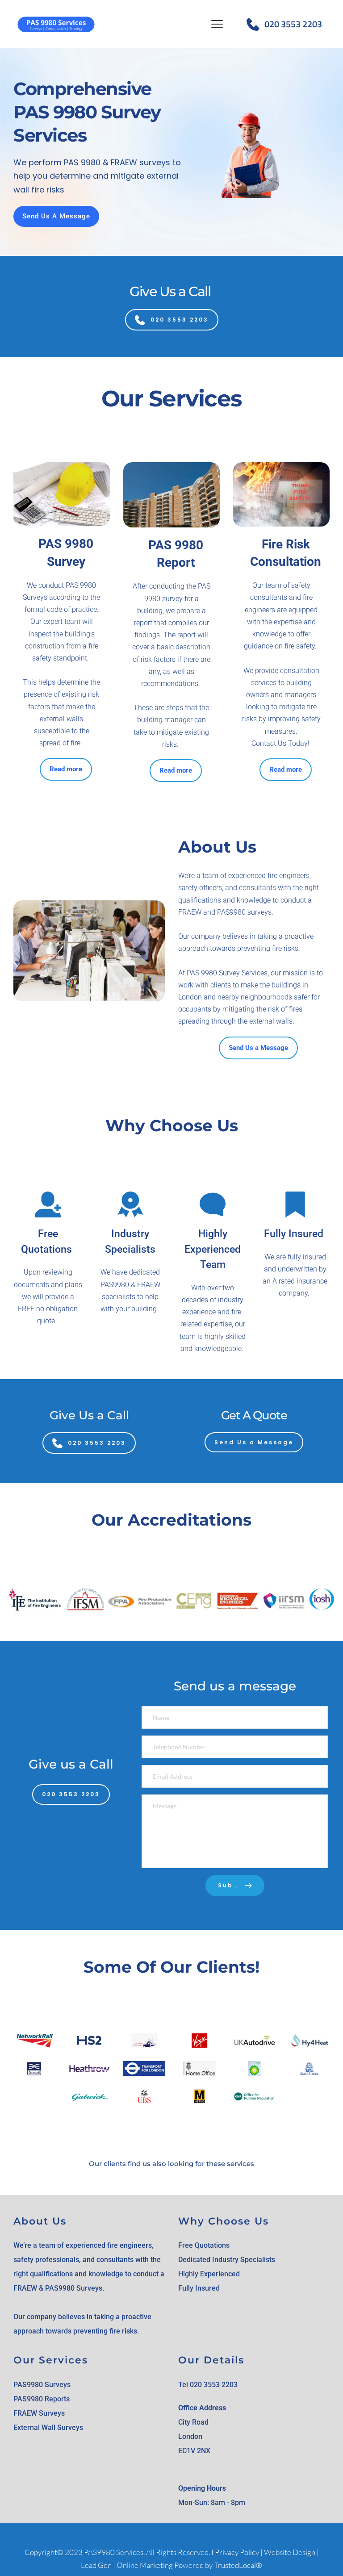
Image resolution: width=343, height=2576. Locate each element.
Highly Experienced (210, 2274)
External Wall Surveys (48, 2428)
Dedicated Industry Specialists (227, 2260)
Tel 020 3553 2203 (208, 2385)
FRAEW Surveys (39, 2413)
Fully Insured (199, 2288)
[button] (217, 24)
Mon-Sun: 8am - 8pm (212, 2503)
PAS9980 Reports (42, 2399)
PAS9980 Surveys (42, 2385)
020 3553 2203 (293, 24)
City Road (193, 2422)
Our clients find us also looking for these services (171, 2164)
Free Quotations (204, 2245)
